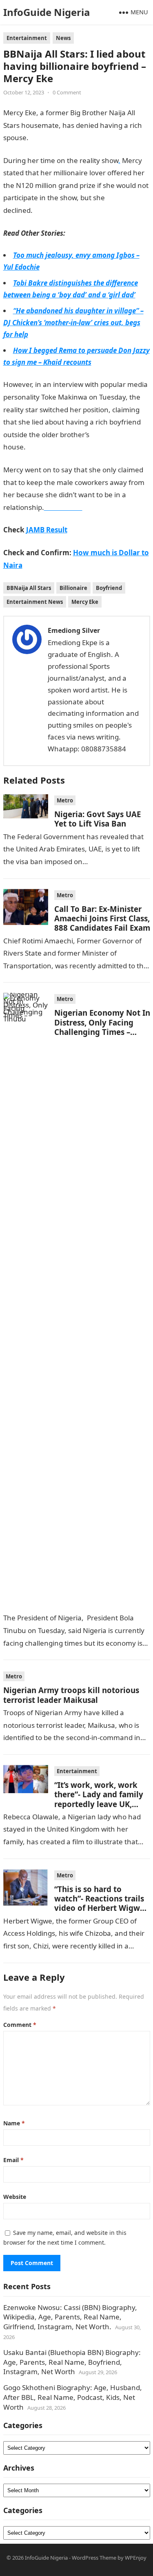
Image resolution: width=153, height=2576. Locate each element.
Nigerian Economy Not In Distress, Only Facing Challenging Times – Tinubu (102, 1027)
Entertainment (27, 38)
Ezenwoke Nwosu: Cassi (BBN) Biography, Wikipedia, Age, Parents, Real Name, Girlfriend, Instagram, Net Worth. (70, 2317)
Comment (20, 2025)
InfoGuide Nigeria (47, 12)
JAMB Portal (52, 210)
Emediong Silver (74, 630)
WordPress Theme (94, 2558)
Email (13, 2160)
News (63, 38)
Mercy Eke (85, 602)
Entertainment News (35, 602)
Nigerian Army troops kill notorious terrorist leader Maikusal (71, 1695)
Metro (65, 800)
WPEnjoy (136, 2558)
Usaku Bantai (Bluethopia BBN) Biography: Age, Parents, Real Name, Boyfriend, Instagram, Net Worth (72, 2362)
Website (15, 2197)
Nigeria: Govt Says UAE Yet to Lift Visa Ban (98, 819)
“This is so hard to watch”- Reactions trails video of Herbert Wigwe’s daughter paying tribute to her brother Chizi (102, 1908)
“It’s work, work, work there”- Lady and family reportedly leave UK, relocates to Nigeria (99, 1799)
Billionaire (73, 588)
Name (14, 2123)
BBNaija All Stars (29, 588)
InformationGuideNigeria (67, 447)
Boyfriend (109, 588)
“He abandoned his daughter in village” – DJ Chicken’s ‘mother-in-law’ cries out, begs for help (73, 323)
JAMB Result (47, 530)
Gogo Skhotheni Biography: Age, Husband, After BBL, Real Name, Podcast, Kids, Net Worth (73, 2397)
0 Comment (67, 92)
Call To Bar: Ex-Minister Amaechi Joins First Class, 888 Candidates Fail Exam (102, 918)
